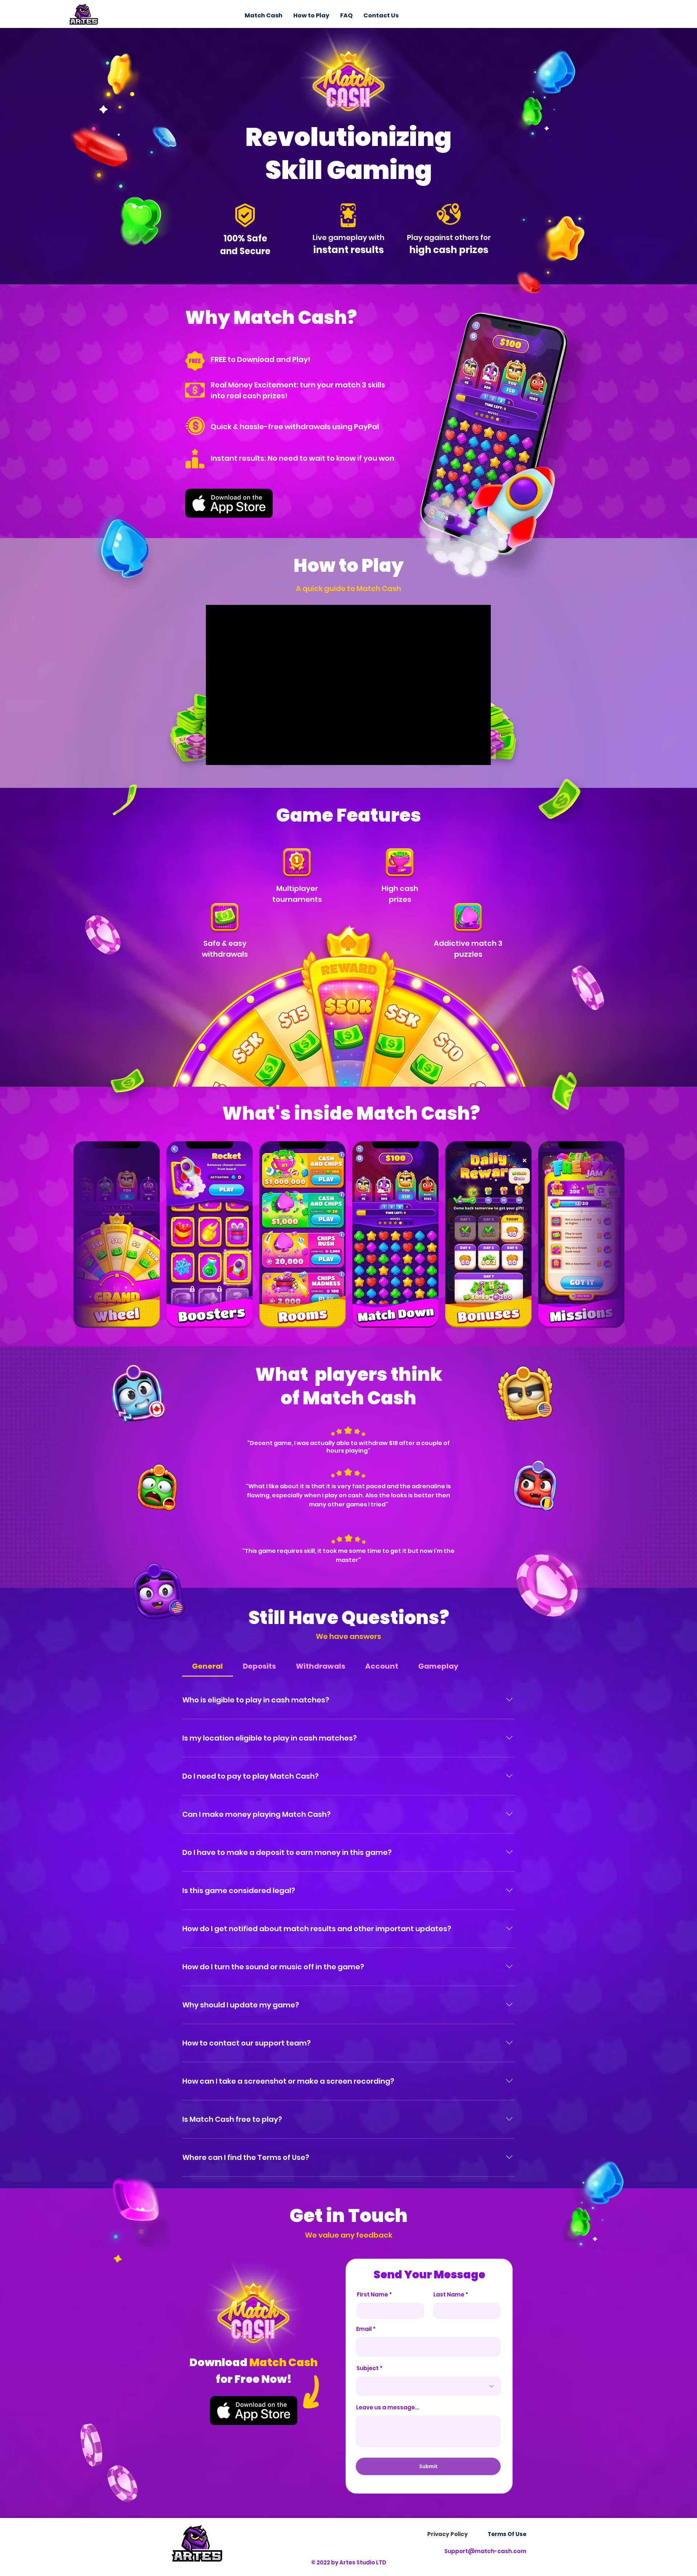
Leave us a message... (388, 2407)
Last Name (449, 2294)
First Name (372, 2294)
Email (364, 2329)
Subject (368, 2368)
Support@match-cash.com (485, 2551)
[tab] (208, 1666)
